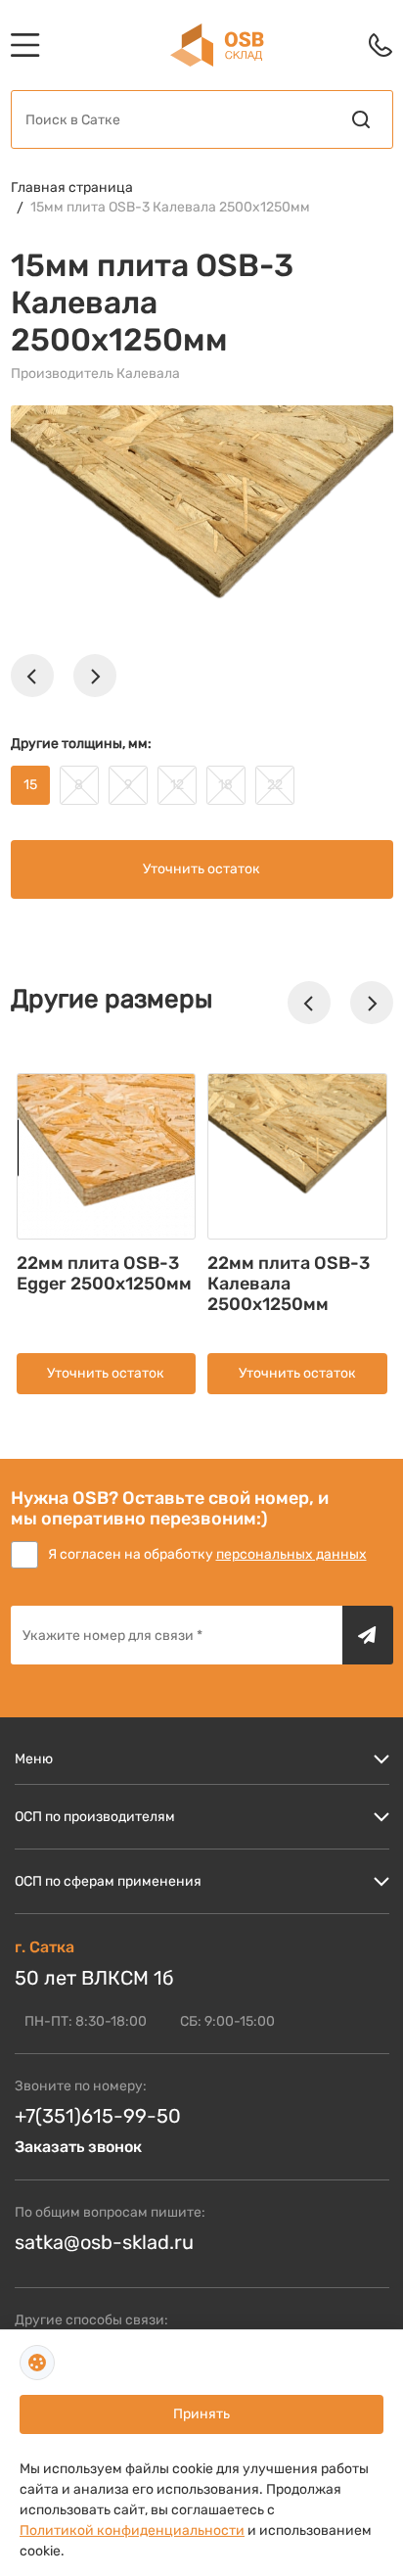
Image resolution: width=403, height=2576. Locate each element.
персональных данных (291, 1554)
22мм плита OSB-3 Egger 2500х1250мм (104, 1273)
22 (275, 785)
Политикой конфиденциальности (132, 2530)
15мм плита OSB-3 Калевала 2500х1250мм (170, 207)
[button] (32, 676)
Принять (201, 2414)
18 (225, 785)
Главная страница (72, 187)
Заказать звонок (78, 2147)
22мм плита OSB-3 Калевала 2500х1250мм (289, 1284)
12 (177, 785)
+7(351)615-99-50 (98, 2116)
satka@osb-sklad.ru (104, 2242)
